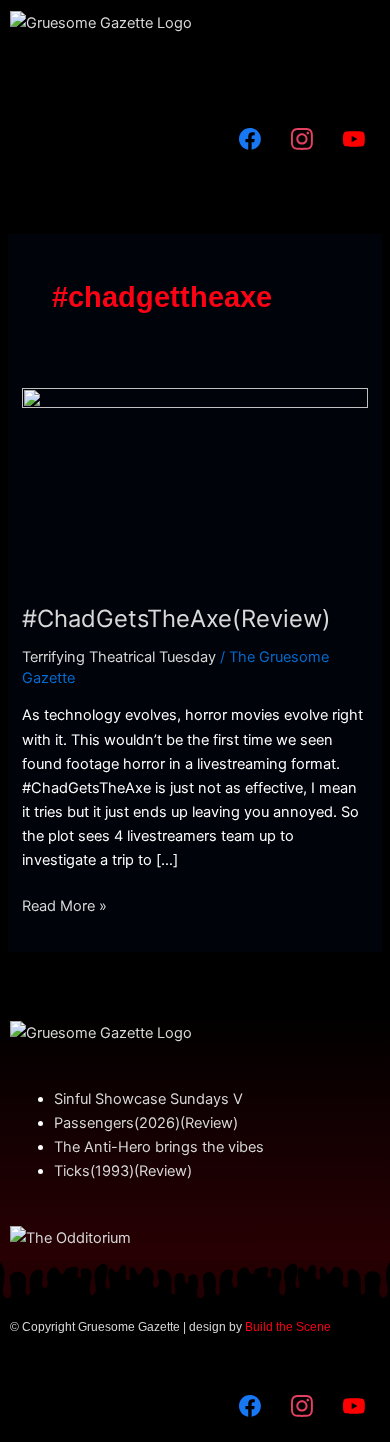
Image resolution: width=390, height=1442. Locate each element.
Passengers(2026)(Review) (146, 1123)
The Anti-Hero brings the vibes (159, 1147)
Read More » (64, 904)
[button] (195, 74)
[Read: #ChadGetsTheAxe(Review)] (194, 484)
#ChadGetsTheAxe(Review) (176, 618)
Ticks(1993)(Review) (123, 1171)
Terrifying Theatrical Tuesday (119, 657)
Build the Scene (288, 1327)
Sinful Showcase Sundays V (148, 1099)
